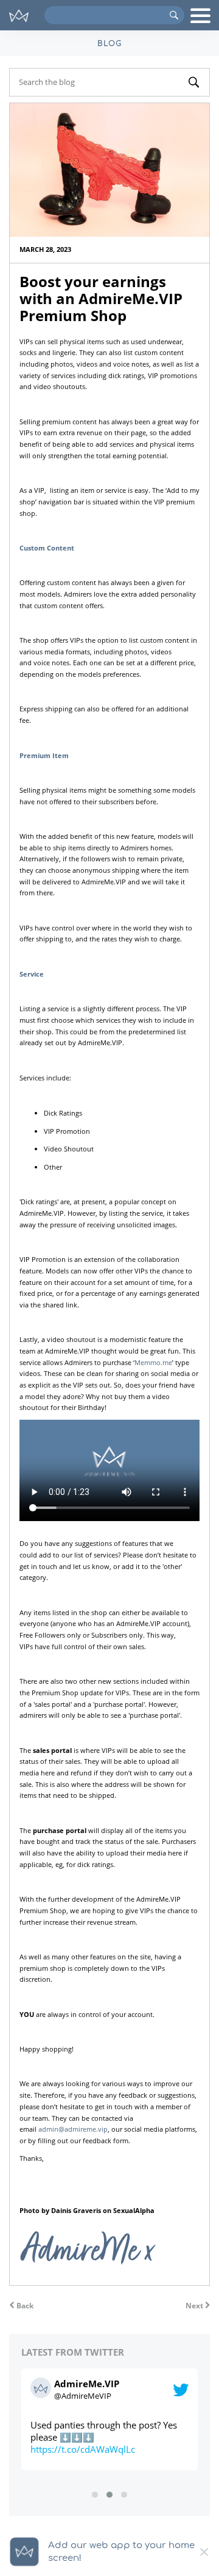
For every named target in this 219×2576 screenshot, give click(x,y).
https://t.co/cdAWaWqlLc (83, 2449)
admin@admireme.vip (73, 2129)
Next (195, 2306)
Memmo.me (153, 1362)
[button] (95, 2495)
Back (24, 2306)
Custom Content (47, 548)
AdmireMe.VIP (87, 2384)
